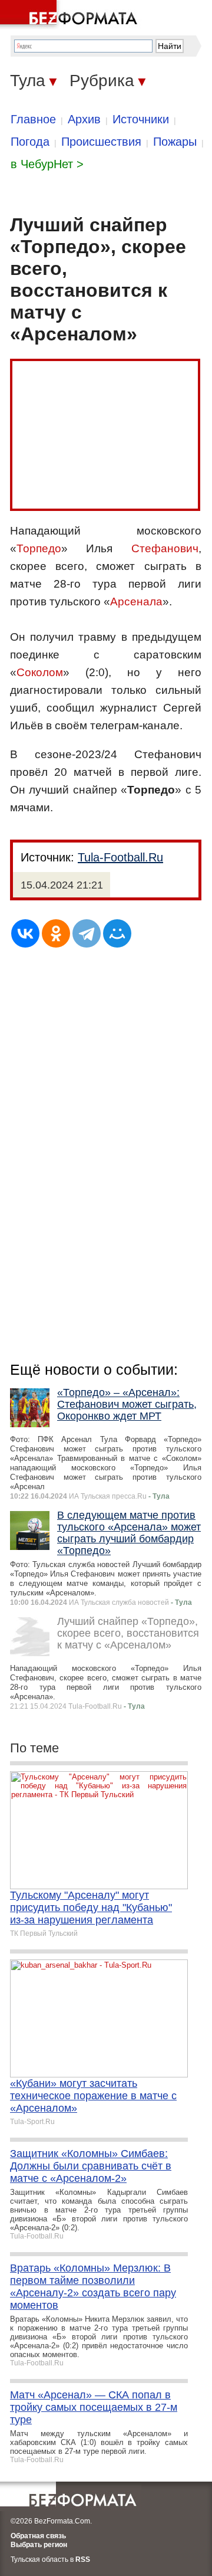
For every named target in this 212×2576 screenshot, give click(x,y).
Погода (30, 142)
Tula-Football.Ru (120, 857)
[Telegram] (87, 933)
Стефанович (165, 548)
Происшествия (101, 142)
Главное (33, 119)
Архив (84, 119)
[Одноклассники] (56, 933)
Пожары (175, 142)
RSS (83, 2559)
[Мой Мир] (117, 933)
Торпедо (39, 548)
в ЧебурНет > (47, 164)
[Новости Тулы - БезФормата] (71, 15)
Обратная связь (38, 2536)
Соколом (40, 672)
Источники (141, 119)
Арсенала (136, 602)
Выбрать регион (39, 2545)
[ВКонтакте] (25, 933)
